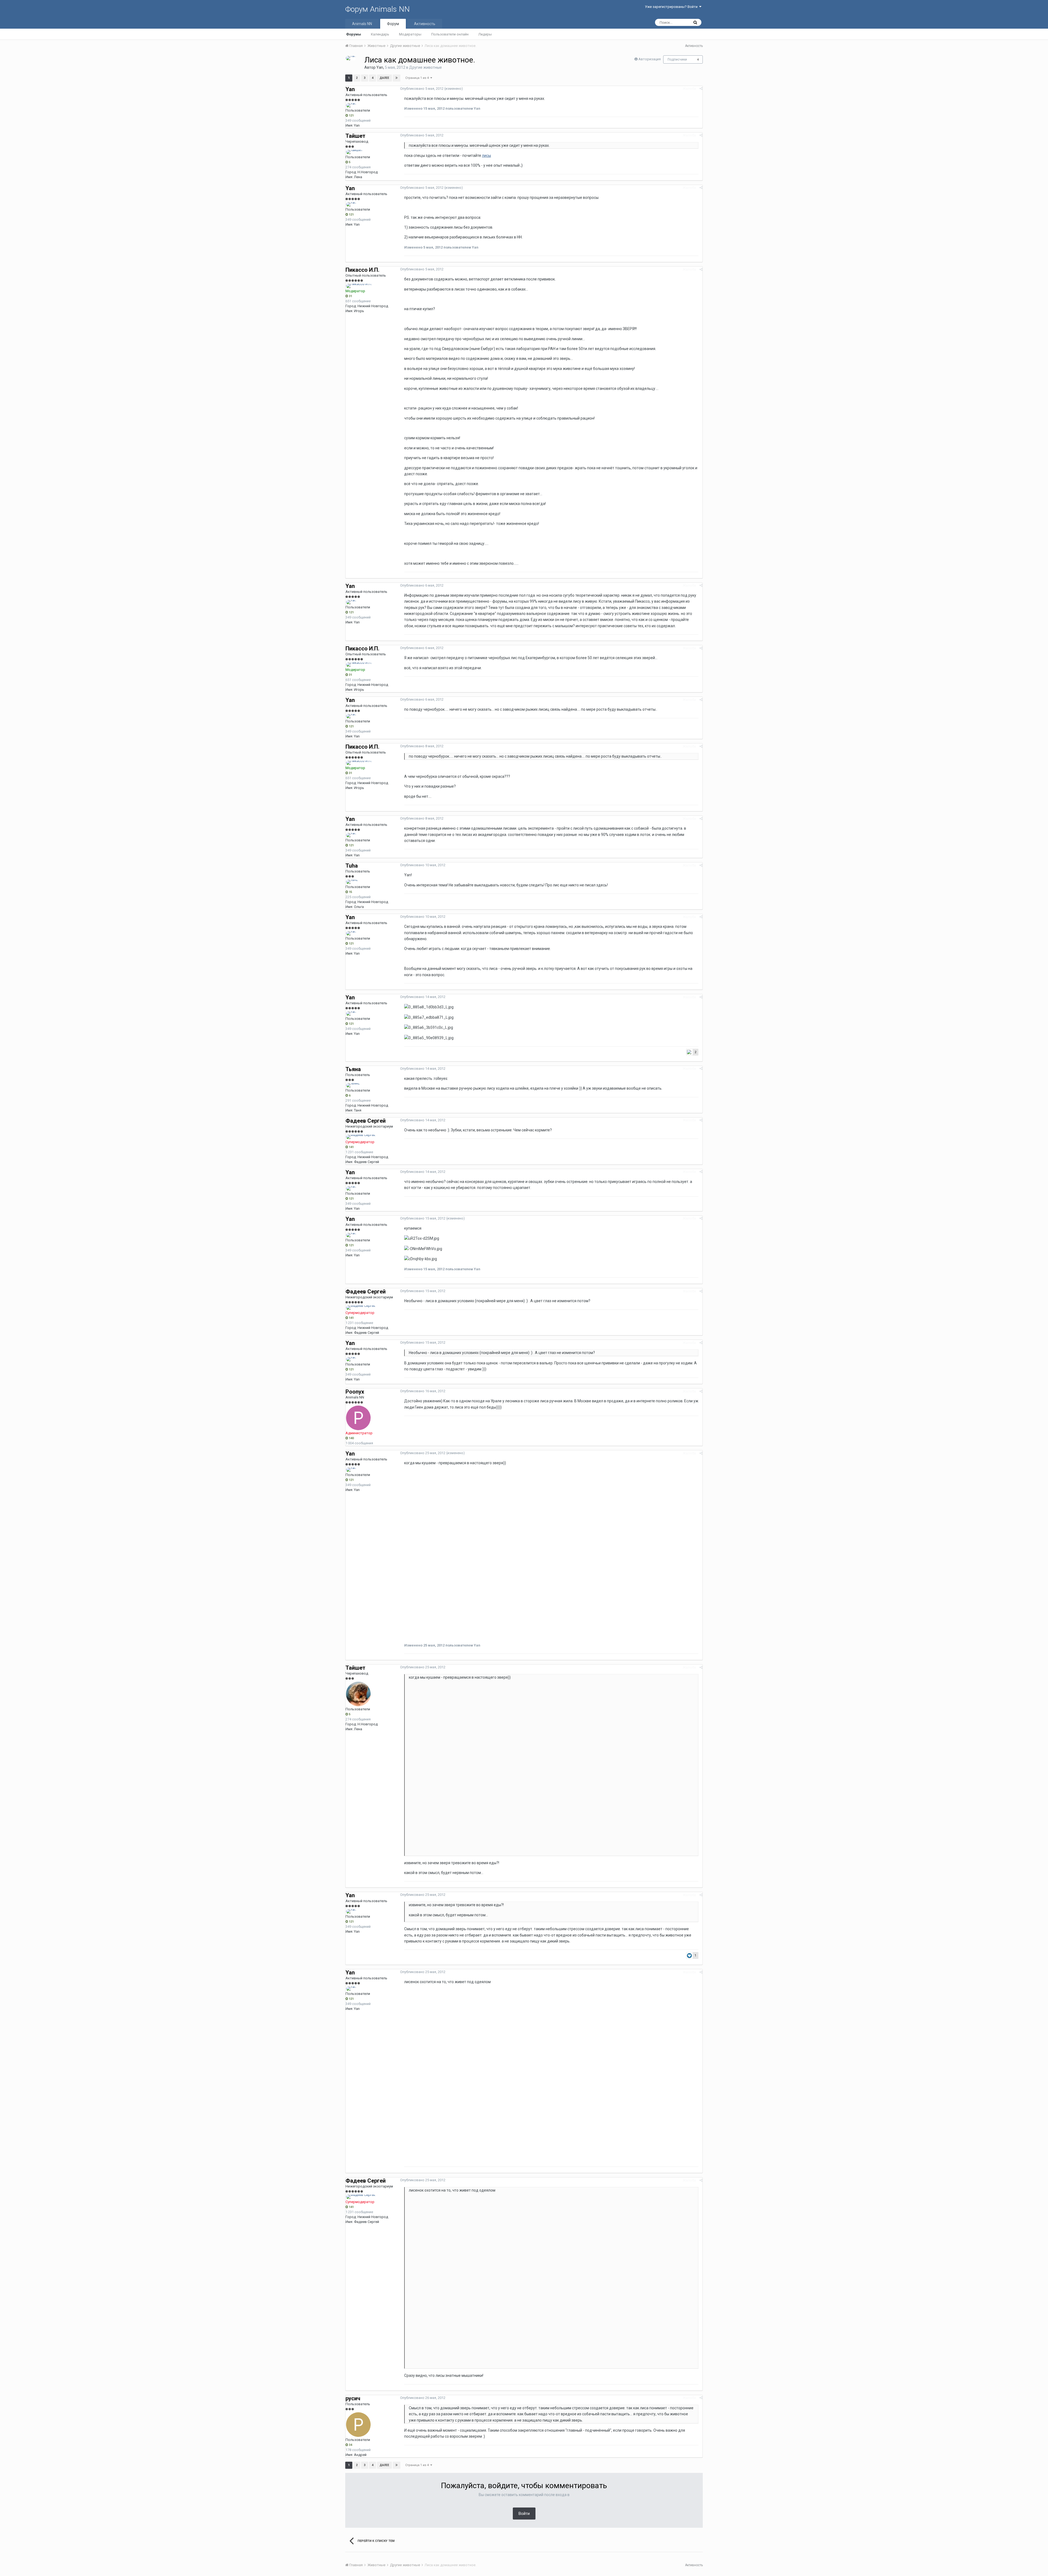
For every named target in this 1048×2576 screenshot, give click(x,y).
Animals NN (362, 24)
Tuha (352, 866)
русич (353, 2398)
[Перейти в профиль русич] (358, 2425)
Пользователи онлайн (450, 34)
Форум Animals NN (377, 9)
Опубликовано (422, 89)
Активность (425, 24)
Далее (384, 78)
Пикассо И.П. (362, 270)
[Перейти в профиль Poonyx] (358, 1418)
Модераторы (410, 34)
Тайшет (355, 136)
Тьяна (353, 1069)
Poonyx (355, 1392)
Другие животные (425, 67)
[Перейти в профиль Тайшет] (354, 152)
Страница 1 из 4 (418, 78)
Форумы (354, 34)
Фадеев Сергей (366, 1121)
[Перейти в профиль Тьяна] (353, 1085)
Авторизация (650, 59)
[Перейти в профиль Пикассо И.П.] (359, 286)
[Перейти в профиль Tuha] (352, 882)
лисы (486, 156)
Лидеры (485, 34)
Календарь (380, 34)
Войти (524, 2514)
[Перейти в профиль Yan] (351, 58)
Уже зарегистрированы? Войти (672, 7)
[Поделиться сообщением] (701, 89)
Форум (393, 24)
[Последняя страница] (397, 78)
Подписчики (677, 59)
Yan (380, 67)
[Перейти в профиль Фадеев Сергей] (361, 1137)
